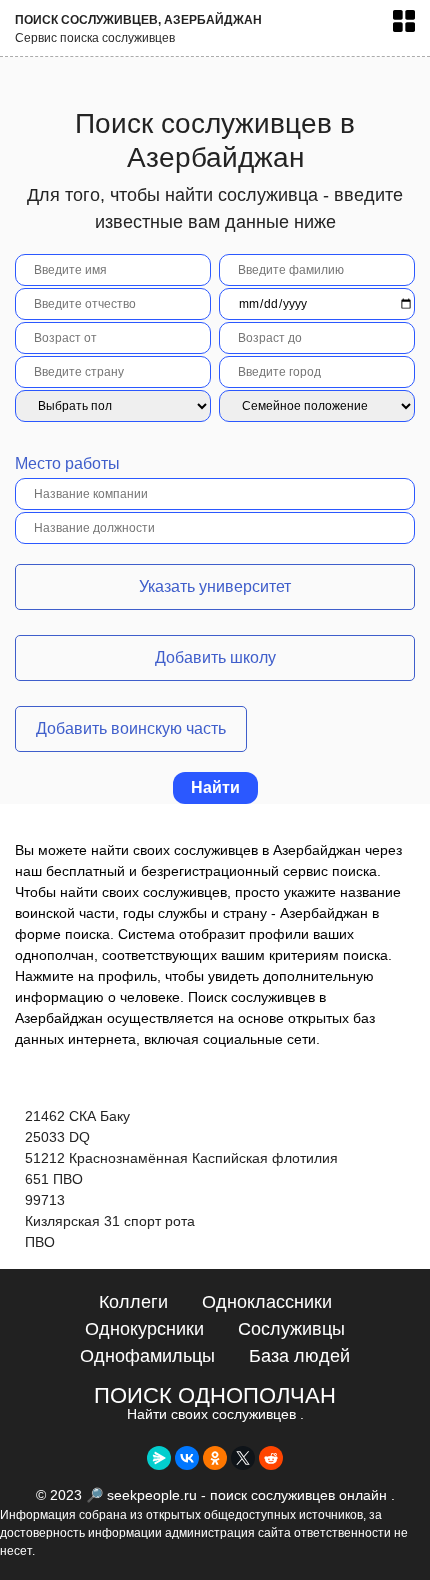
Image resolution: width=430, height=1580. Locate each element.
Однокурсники (144, 1329)
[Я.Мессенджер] (159, 1458)
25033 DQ (57, 1137)
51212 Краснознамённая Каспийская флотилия (181, 1158)
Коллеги (133, 1302)
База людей (299, 1356)
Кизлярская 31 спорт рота (110, 1221)
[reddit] (271, 1458)
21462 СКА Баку (77, 1116)
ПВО (40, 1242)
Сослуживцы (291, 1329)
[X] (243, 1458)
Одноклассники (267, 1302)
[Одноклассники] (215, 1458)
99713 (45, 1200)
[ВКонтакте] (187, 1458)
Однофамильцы (147, 1356)
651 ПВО (54, 1179)
